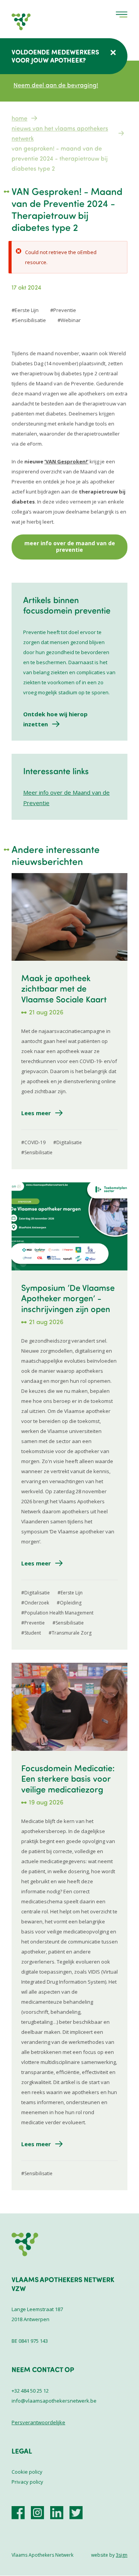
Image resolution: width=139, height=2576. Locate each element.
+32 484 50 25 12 (30, 2391)
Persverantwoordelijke (38, 2422)
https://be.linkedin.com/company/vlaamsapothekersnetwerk (57, 2513)
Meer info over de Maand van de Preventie (70, 547)
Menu (122, 14)
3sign (122, 2555)
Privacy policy (27, 2482)
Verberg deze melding (113, 53)
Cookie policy (27, 2472)
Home (19, 118)
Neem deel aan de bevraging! (56, 85)
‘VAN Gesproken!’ (66, 461)
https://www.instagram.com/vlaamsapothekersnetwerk (37, 2513)
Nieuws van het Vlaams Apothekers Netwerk (60, 133)
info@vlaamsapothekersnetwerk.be (54, 2401)
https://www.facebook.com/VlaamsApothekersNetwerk (18, 2513)
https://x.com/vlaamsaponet (76, 2513)
